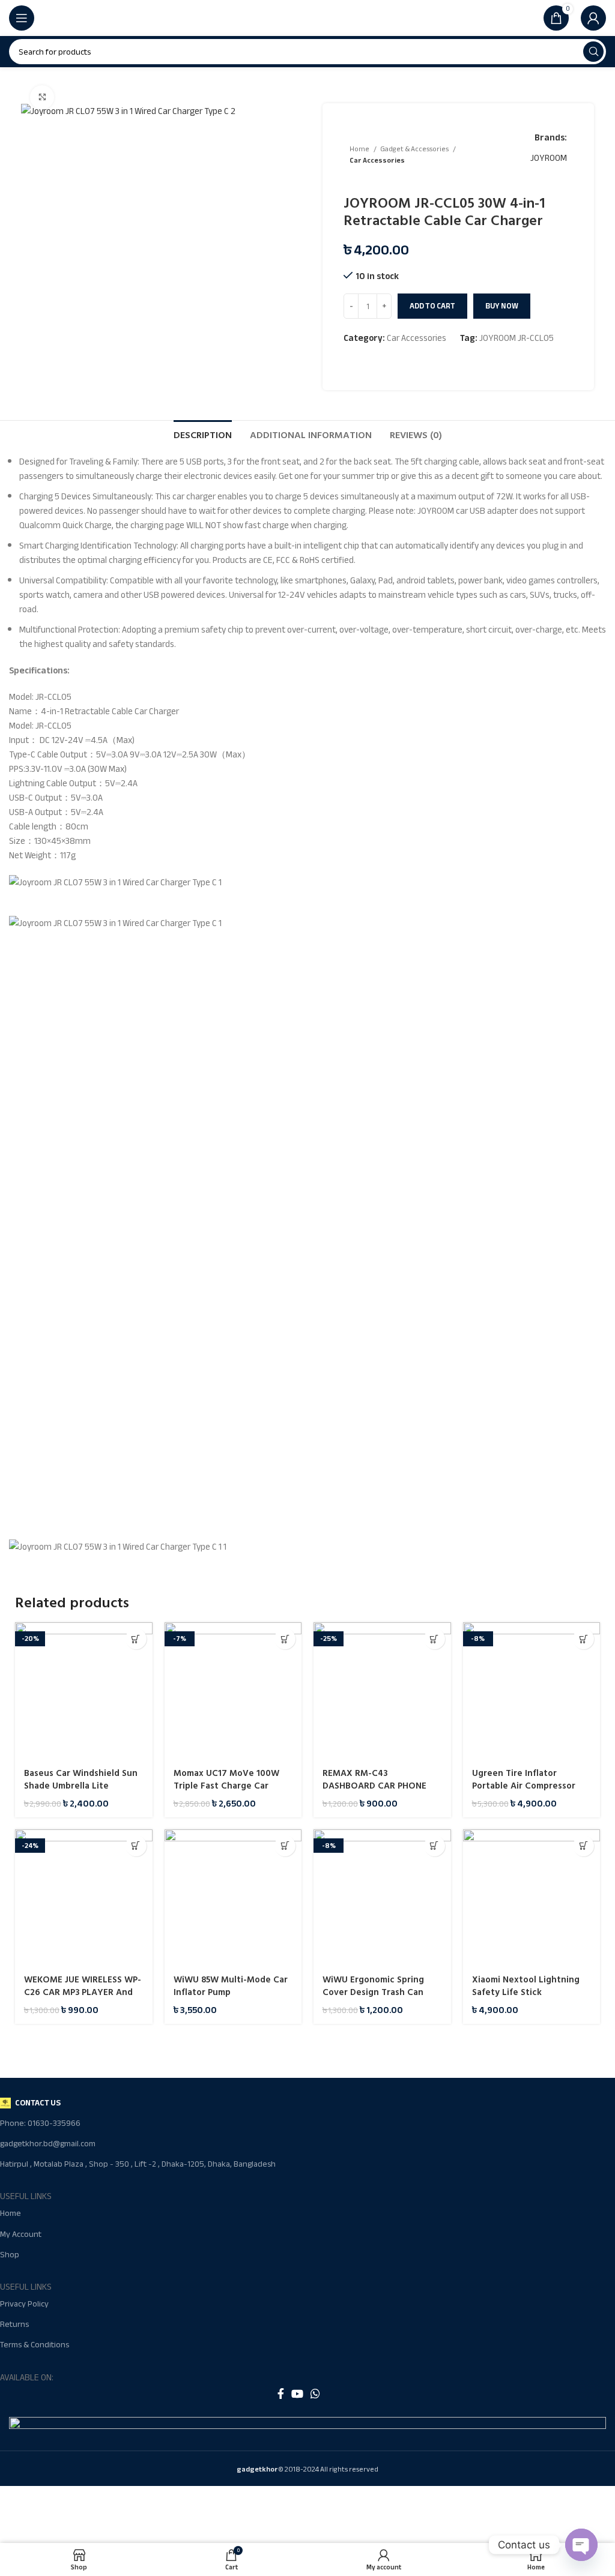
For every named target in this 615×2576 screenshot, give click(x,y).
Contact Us (38, 2103)
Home (360, 149)
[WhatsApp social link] (315, 2394)
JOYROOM (549, 158)
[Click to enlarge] (42, 97)
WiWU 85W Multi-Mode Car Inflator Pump (231, 1986)
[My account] (593, 18)
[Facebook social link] (281, 2394)
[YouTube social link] (297, 2394)
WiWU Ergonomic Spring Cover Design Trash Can (373, 1986)
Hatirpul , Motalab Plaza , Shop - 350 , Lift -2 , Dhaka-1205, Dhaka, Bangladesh (138, 2164)
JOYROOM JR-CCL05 (517, 338)
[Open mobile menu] (22, 18)
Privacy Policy (24, 2304)
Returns (14, 2324)
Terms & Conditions (35, 2345)
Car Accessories (377, 161)
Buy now (502, 306)
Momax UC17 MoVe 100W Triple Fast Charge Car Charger (226, 1786)
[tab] (203, 434)
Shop (10, 2255)
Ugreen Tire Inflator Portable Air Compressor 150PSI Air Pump (524, 1786)
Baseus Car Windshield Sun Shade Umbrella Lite (81, 1780)
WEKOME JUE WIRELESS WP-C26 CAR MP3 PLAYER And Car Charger (83, 1992)
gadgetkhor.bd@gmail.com (48, 2144)
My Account (21, 2234)
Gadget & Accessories (415, 149)
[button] (136, 1639)
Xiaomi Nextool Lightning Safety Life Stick (526, 1986)
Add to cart (432, 306)
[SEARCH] (593, 52)
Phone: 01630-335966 (40, 2123)
